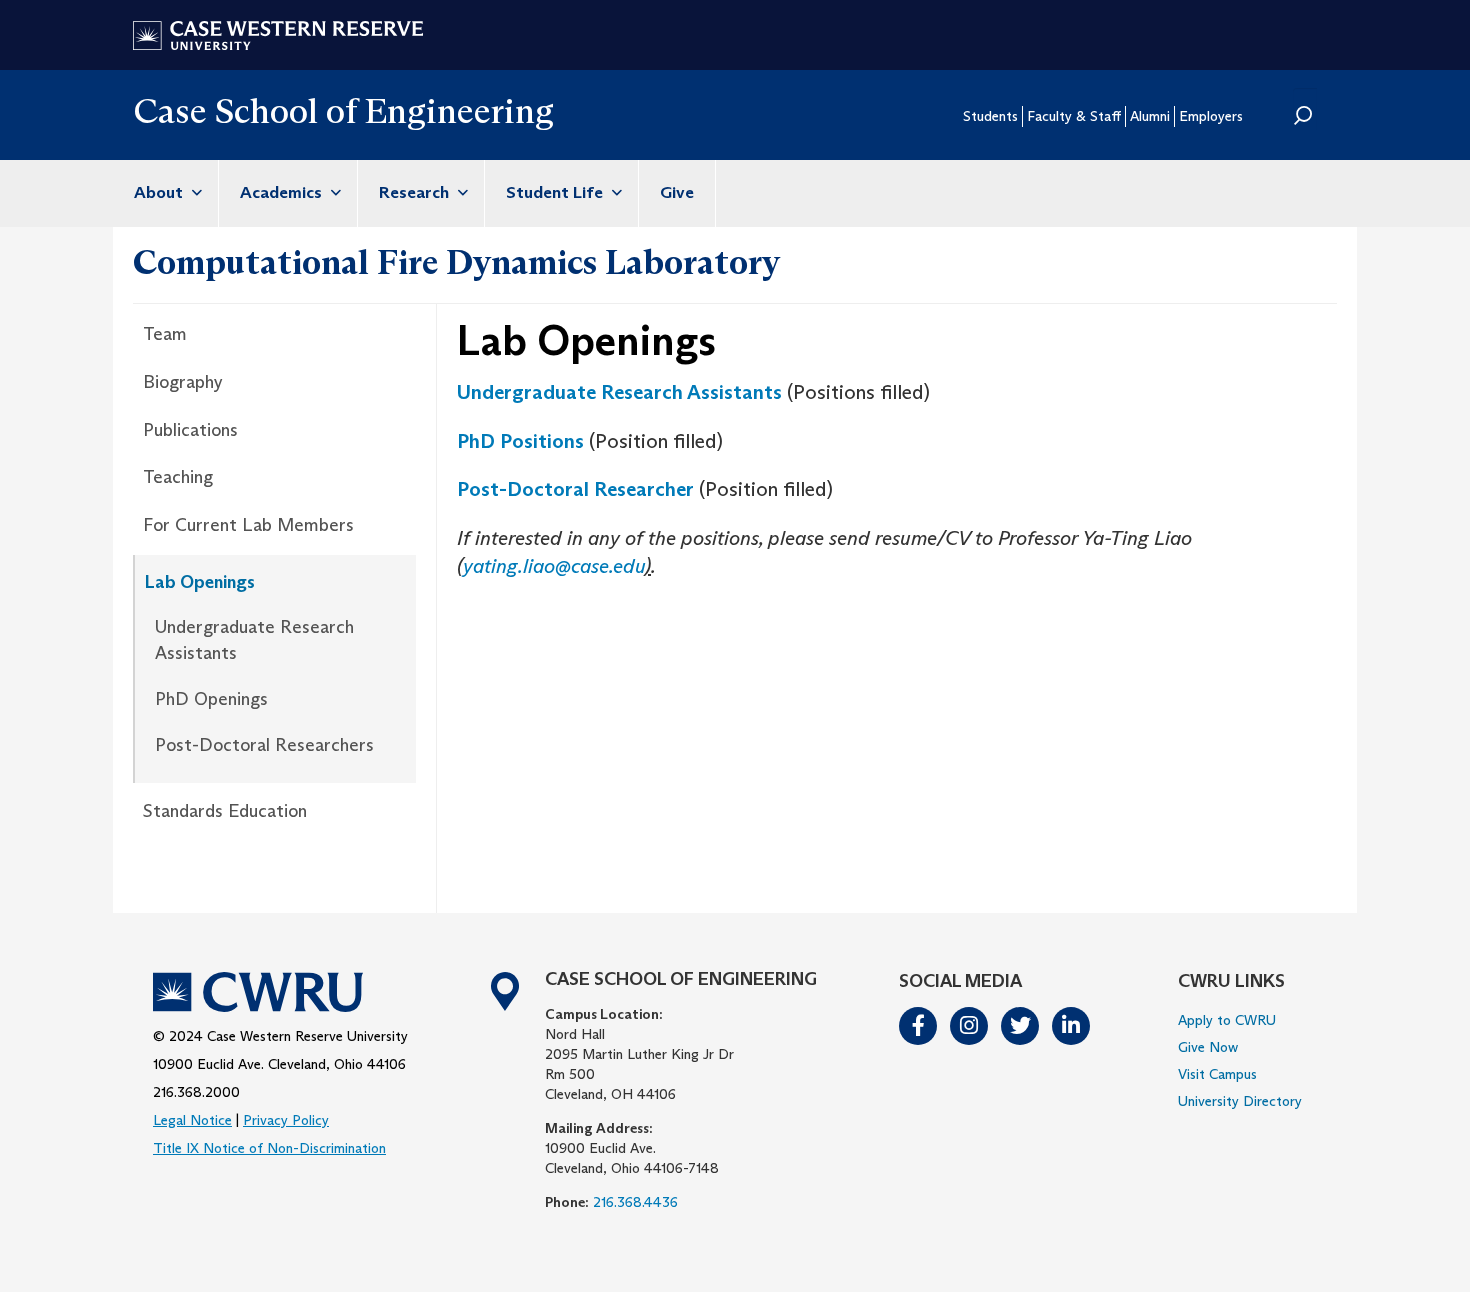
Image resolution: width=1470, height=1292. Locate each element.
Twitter (1021, 1026)
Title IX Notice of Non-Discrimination (269, 1148)
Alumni (1150, 116)
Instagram (970, 1026)
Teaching (178, 477)
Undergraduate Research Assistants (254, 640)
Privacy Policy (286, 1120)
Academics (283, 192)
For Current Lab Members (248, 525)
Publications (190, 430)
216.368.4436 (635, 1202)
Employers (1211, 116)
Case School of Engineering (343, 110)
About (160, 192)
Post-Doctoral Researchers (264, 745)
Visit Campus (1217, 1074)
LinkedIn (1072, 1026)
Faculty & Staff (1074, 116)
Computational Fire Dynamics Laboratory (456, 262)
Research (416, 192)
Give (677, 192)
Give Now (1208, 1047)
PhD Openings (211, 699)
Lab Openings (200, 582)
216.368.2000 (196, 1092)
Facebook (919, 1026)
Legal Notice (192, 1120)
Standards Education (225, 811)
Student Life (556, 192)
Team (165, 334)
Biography (183, 382)
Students (990, 116)
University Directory (1240, 1101)
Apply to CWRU (1227, 1020)
